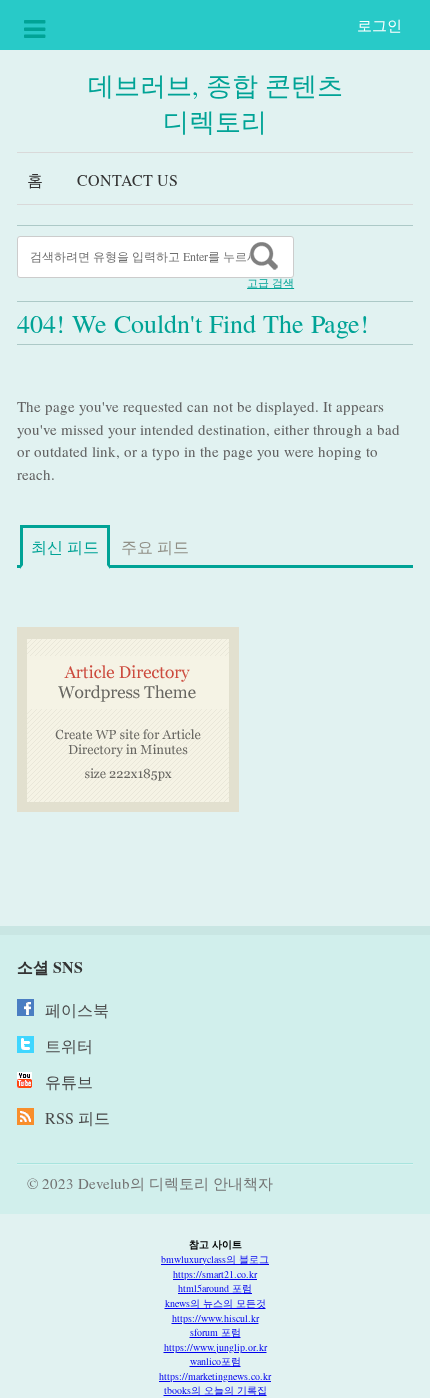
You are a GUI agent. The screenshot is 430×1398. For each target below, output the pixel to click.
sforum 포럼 (215, 1332)
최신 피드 (65, 546)
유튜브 (69, 1081)
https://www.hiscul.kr (215, 1318)
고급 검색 (270, 283)
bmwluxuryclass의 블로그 (215, 1259)
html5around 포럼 (215, 1288)
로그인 (379, 25)
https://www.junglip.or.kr (215, 1347)
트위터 (69, 1045)
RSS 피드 (77, 1117)
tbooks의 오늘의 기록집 (215, 1390)
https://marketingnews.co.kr (215, 1376)
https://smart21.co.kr (215, 1274)
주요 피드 (155, 546)
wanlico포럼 (215, 1361)
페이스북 (77, 1009)
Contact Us (127, 179)
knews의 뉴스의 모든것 (215, 1303)
